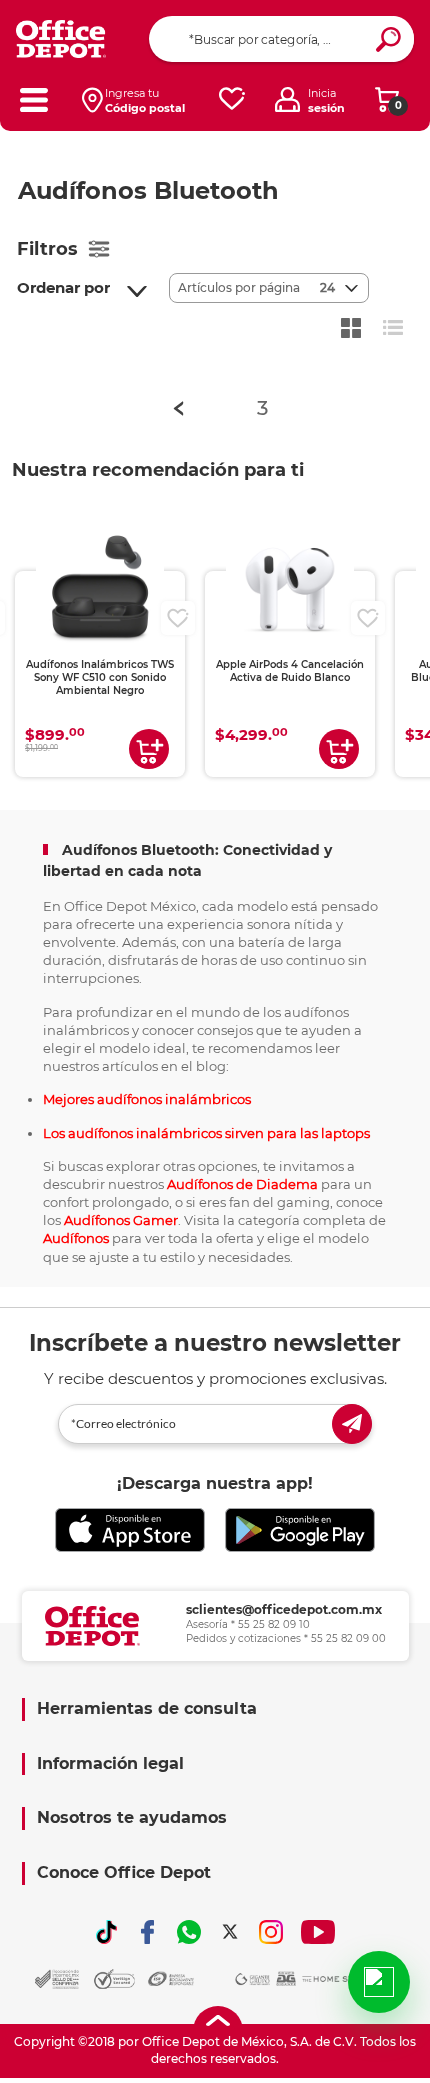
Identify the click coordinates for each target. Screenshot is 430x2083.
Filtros (47, 249)
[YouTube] (318, 1932)
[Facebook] (148, 1932)
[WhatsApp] (189, 1932)
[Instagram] (271, 1932)
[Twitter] (230, 1932)
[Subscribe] (352, 1424)
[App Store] (130, 1530)
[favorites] (232, 99)
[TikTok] (107, 1932)
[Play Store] (300, 1530)
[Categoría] (33, 99)
